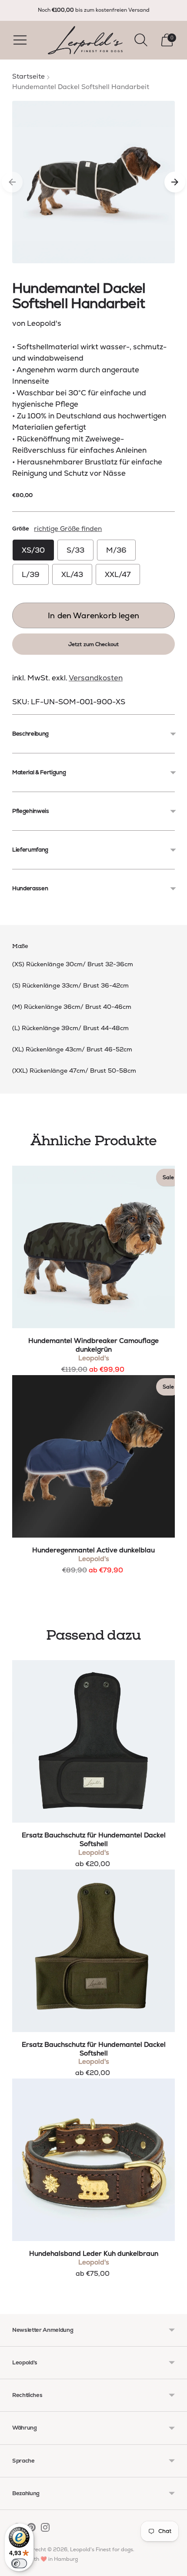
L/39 (31, 574)
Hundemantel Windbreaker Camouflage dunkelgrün (93, 1345)
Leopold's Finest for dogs (102, 2549)
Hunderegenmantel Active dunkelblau (93, 1550)
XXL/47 (118, 574)
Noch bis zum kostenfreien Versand (94, 10)
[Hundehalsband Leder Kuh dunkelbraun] (93, 2160)
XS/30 (33, 550)
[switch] (19, 2563)
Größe (20, 529)
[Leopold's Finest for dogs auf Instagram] (45, 2529)
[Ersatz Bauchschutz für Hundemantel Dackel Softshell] (93, 1741)
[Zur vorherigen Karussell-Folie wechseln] (12, 182)
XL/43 (72, 574)
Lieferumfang (30, 850)
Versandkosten (96, 678)
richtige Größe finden (68, 529)
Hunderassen (30, 888)
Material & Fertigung (39, 772)
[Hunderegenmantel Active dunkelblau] (93, 1456)
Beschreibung (30, 734)
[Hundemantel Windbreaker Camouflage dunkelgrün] (93, 1247)
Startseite (28, 76)
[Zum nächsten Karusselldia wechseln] (175, 182)
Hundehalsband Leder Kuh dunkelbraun (94, 2254)
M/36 (116, 550)
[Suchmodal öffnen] (141, 40)
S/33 (75, 550)
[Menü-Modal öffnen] (20, 40)
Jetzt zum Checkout (93, 644)
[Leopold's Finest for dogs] (85, 40)
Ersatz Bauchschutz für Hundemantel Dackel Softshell (94, 1840)
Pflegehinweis (31, 811)
